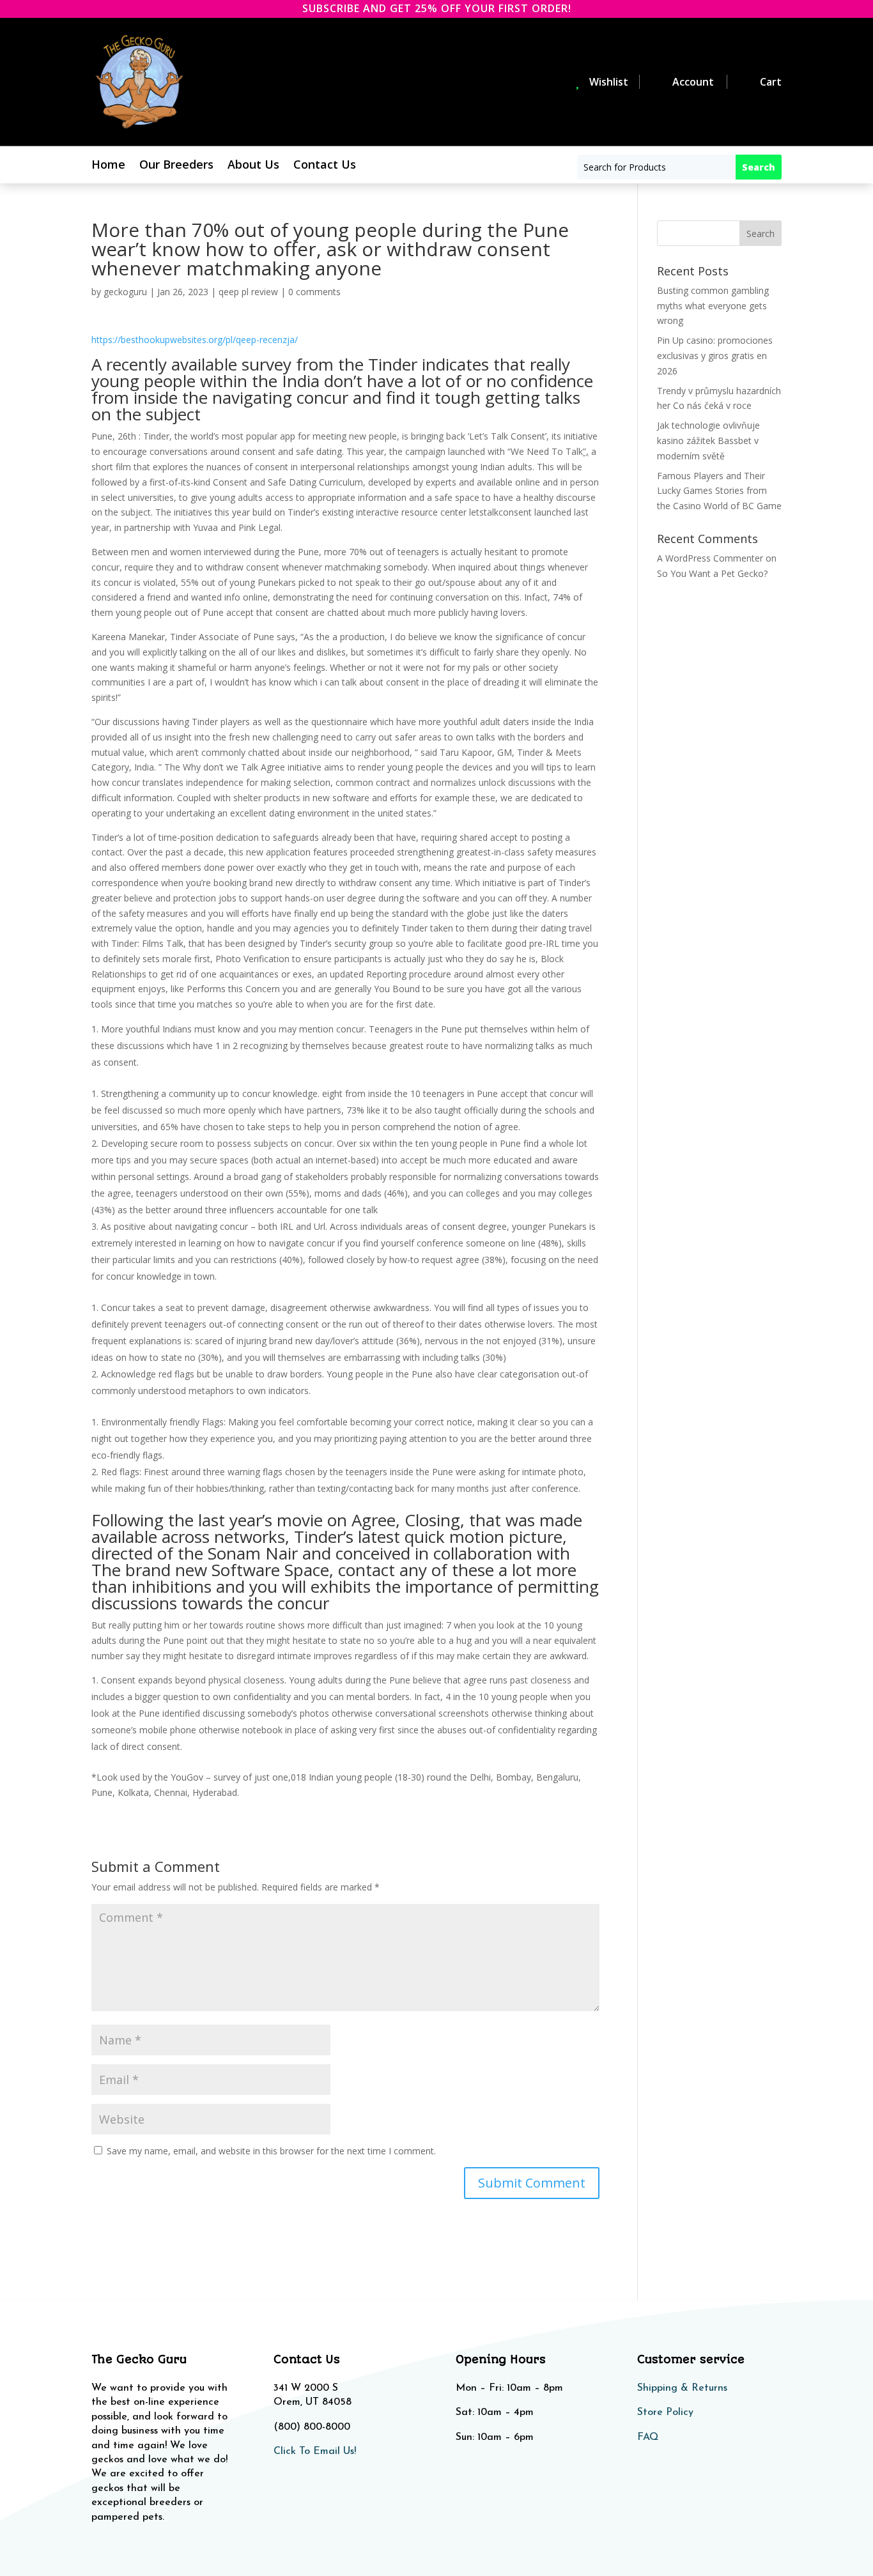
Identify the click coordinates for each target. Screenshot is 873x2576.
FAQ (648, 2437)
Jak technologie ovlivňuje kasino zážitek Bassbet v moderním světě (708, 441)
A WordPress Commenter (710, 558)
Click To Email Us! (315, 2451)
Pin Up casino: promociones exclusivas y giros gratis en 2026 (715, 356)
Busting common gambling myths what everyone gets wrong (713, 306)
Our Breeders (176, 166)
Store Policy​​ (665, 2412)
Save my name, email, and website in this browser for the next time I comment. (271, 2151)
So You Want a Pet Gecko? (712, 573)
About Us (253, 166)
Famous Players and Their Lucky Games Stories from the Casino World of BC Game (719, 491)
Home (108, 166)
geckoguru (125, 292)
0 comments (314, 292)
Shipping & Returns (682, 2388)
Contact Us (325, 166)
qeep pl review (248, 292)
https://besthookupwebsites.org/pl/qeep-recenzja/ (195, 340)
